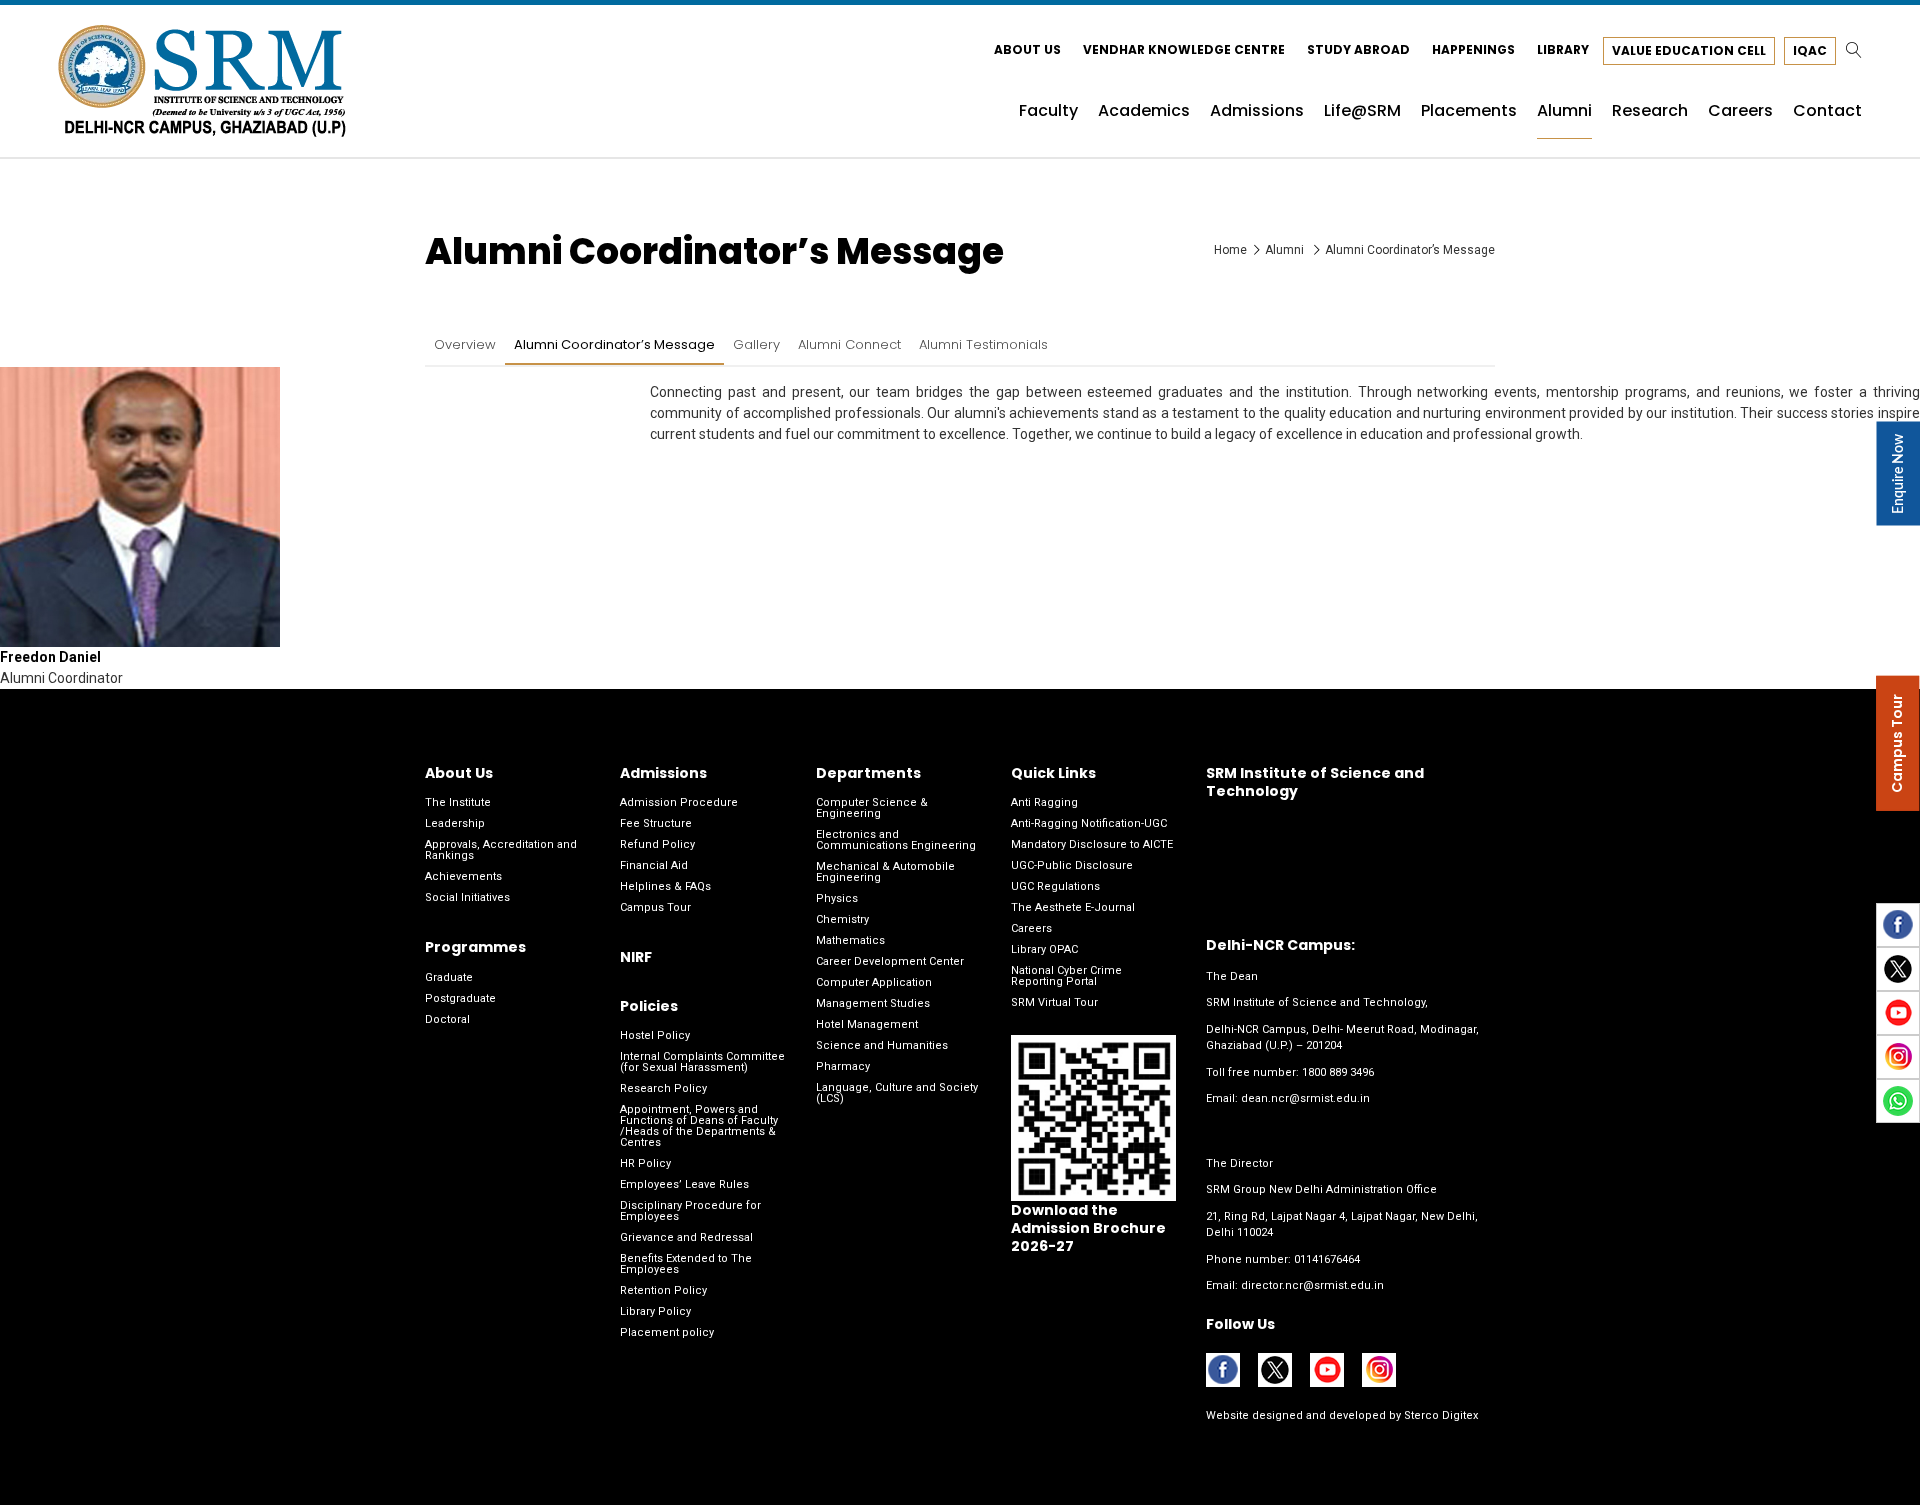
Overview (465, 344)
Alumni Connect (849, 344)
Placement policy (667, 1332)
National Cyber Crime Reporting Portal (1066, 976)
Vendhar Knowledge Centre (1184, 49)
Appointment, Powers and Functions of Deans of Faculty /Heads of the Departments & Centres (699, 1126)
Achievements (463, 876)
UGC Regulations (1055, 886)
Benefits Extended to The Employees (686, 1264)
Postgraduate (460, 998)
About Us (1027, 49)
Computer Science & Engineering (872, 808)
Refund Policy (657, 844)
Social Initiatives (467, 897)
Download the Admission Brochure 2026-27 (1088, 1228)
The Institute (458, 802)
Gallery (756, 344)
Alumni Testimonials (983, 344)
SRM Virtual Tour (1054, 1002)
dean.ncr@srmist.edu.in (1305, 1098)
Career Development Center (890, 961)
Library (1563, 49)
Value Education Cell (1689, 50)
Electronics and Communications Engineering (896, 840)
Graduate (449, 977)
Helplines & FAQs (665, 886)
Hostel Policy (655, 1035)
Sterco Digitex (1439, 1415)
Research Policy (663, 1088)
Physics (837, 898)
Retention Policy (663, 1290)
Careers (1031, 928)
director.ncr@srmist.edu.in (1312, 1285)
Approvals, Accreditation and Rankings (501, 850)
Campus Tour (655, 907)
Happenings (1473, 49)
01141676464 (1327, 1259)
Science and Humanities (882, 1045)
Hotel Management (867, 1024)
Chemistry (842, 919)
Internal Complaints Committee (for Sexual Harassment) (702, 1062)
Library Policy (655, 1311)
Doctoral (447, 1019)
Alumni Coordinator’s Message (614, 344)
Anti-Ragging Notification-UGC (1089, 823)
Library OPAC (1044, 949)
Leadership (455, 823)
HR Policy (645, 1163)
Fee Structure (656, 823)
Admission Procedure (679, 802)
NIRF (636, 957)
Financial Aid (654, 865)
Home (1230, 250)
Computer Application (874, 982)
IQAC (1810, 50)
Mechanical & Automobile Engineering (885, 872)
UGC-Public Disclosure (1072, 865)
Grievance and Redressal (686, 1237)
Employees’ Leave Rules (684, 1184)
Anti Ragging (1044, 802)
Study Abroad (1358, 49)
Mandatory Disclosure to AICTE (1092, 844)
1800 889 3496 (1338, 1072)
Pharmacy (843, 1066)
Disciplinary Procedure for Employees (690, 1211)
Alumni (1286, 250)
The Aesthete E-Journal (1073, 907)
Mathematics (850, 940)
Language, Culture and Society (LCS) (897, 1093)
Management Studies (873, 1003)
